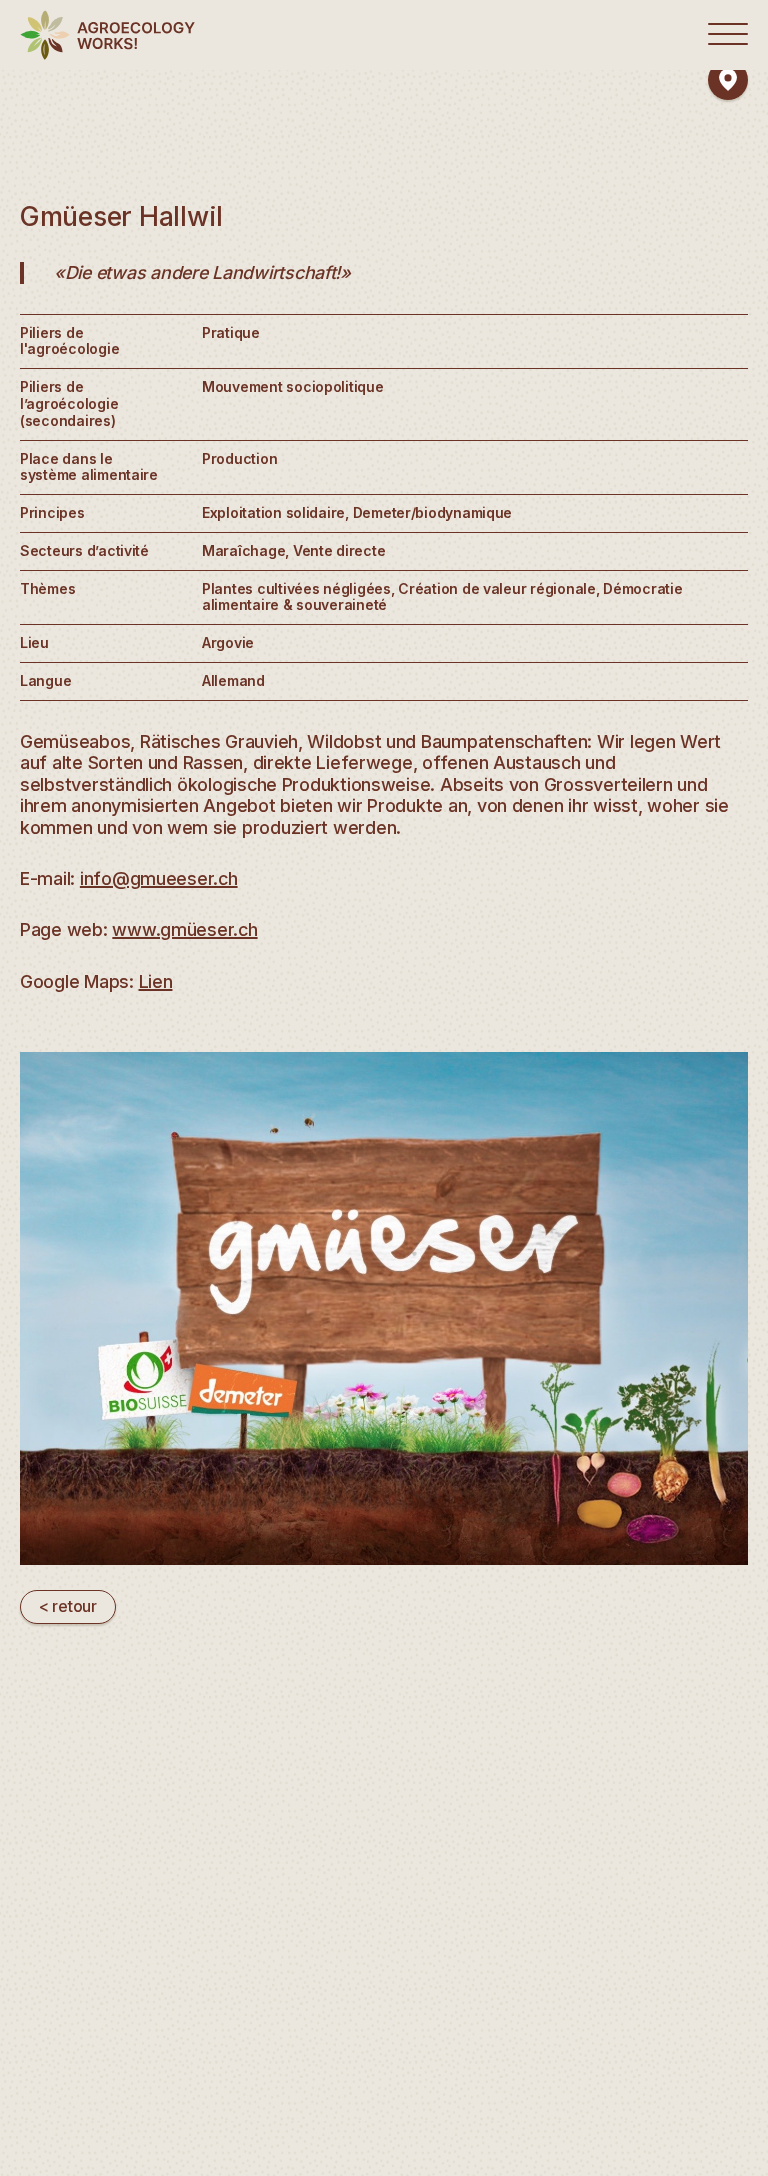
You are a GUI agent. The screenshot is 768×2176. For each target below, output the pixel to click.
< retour (68, 1606)
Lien (156, 981)
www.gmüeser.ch (184, 929)
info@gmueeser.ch (159, 878)
